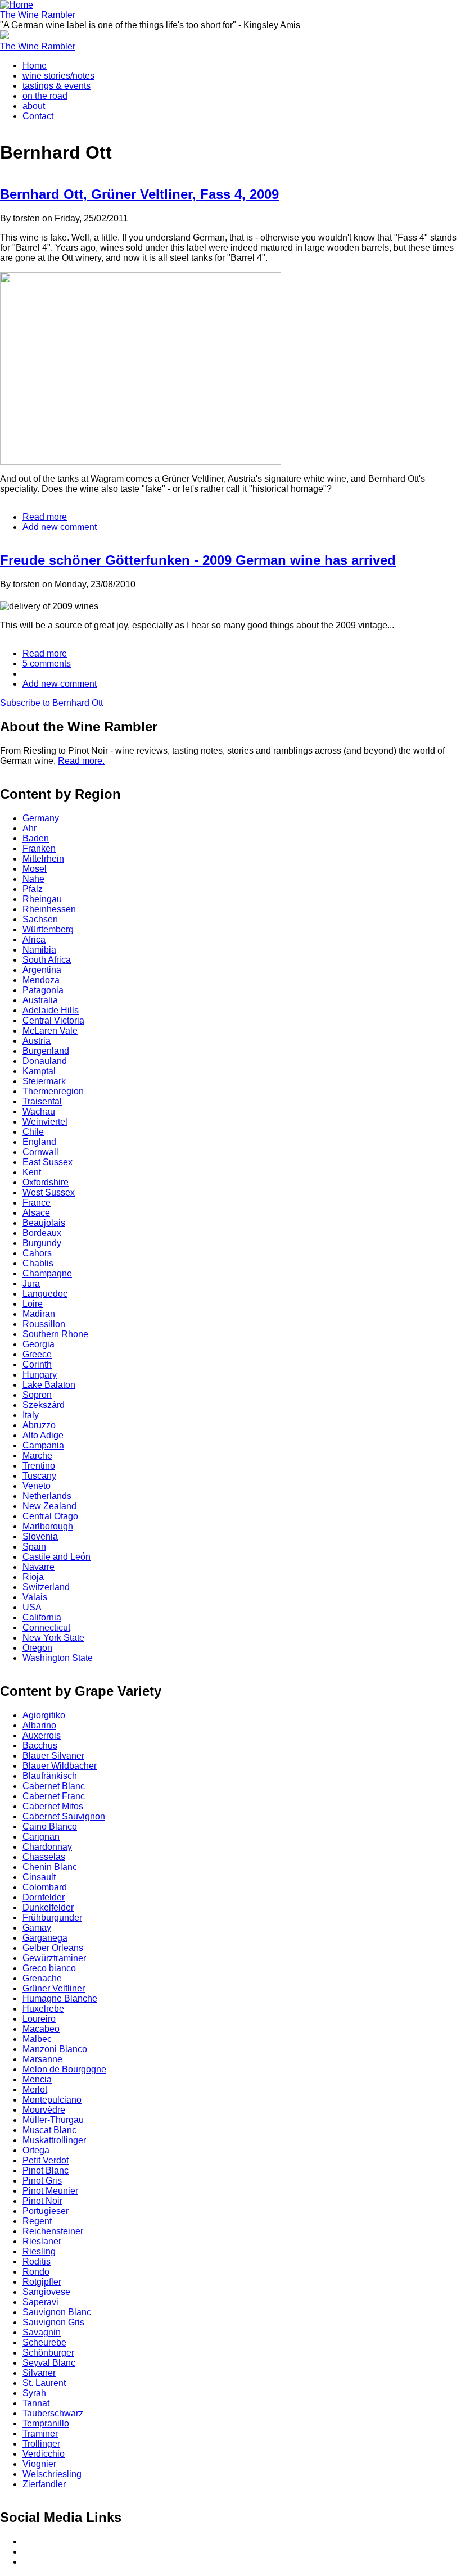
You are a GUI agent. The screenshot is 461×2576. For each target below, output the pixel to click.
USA (32, 1607)
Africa (34, 940)
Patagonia (43, 990)
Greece (37, 1354)
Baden (36, 838)
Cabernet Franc (54, 1796)
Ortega (36, 2150)
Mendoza (41, 980)
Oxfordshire (46, 1182)
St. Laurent (44, 2383)
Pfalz (33, 889)
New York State (53, 1638)
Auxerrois (42, 1735)
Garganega (45, 1938)
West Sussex (49, 1192)
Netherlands (47, 1496)
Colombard (45, 1887)
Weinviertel (45, 1122)
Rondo (36, 2272)
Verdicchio (44, 2454)
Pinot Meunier (50, 2191)
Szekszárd (44, 1405)
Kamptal (39, 1071)
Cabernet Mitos (53, 1806)
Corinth (37, 1364)
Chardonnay (47, 1847)
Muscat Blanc (49, 2130)
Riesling (39, 2251)
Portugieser (46, 2211)
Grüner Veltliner (54, 1988)
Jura (31, 1284)
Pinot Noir (42, 2201)
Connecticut (46, 1627)
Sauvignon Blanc (57, 2312)
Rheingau (42, 899)
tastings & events (57, 86)
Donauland (45, 1061)
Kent (32, 1172)
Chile (33, 1132)
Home (35, 65)
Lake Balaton (49, 1385)
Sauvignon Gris (53, 2322)
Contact (38, 116)
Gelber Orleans (53, 1948)
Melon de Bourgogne (64, 2069)
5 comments (47, 664)
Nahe (33, 879)
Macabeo (41, 2029)
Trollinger (41, 2444)
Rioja (33, 1577)
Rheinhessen (49, 909)
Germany (41, 818)
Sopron (37, 1395)
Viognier (39, 2464)
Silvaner (39, 2373)
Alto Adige (43, 1435)
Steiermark (44, 1081)
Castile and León (57, 1557)
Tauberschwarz (53, 2413)
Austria (37, 1041)
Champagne (47, 1273)
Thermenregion (53, 1091)
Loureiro (39, 2019)
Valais (35, 1597)
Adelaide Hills (51, 1010)
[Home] (17, 5)
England (39, 1142)
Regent (37, 2221)
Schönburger (48, 2353)
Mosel (35, 869)
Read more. (81, 761)
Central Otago (50, 1516)
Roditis (37, 2262)
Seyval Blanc (49, 2363)
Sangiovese (46, 2292)
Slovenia (40, 1536)
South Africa (47, 960)
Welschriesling (52, 2474)
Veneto (37, 1486)
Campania (43, 1445)
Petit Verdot (46, 2160)
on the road (45, 96)
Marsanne (42, 2059)
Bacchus (40, 1746)
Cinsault (39, 1877)
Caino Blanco (50, 1826)
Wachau (39, 1112)
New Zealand (49, 1506)
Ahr (30, 828)
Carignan (41, 1837)
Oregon (37, 1648)
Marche (37, 1455)
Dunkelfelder (48, 1907)
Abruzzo (39, 1425)
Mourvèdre (44, 2110)
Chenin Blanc (50, 1867)
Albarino (39, 1725)
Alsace (36, 1213)
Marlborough (48, 1526)
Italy (31, 1415)
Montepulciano (52, 2100)
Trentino (39, 1466)
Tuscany (39, 1476)
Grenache (42, 1978)
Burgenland (46, 1051)
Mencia (37, 2079)
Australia (40, 1000)
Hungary (40, 1375)
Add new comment (60, 527)
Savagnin (42, 2332)
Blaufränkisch (50, 1776)
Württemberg (48, 929)
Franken (39, 848)
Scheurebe (44, 2342)
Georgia (39, 1344)
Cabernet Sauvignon (64, 1816)
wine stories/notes (58, 76)
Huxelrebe (43, 2009)
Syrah (34, 2393)
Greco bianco (49, 1968)
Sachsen (40, 919)
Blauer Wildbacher (60, 1766)
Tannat (36, 2403)
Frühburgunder (52, 1918)
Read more (45, 517)
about (34, 106)
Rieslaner (42, 2241)
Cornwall (40, 1152)
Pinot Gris (42, 2181)
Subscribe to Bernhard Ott (51, 703)
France (37, 1203)
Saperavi (40, 2302)
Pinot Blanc (46, 2170)
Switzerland (46, 1587)
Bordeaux (42, 1233)
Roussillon (44, 1324)
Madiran (39, 1314)
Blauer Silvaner (53, 1756)
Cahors (37, 1253)
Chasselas (44, 1857)
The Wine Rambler (38, 15)
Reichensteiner (53, 2231)
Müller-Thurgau (53, 2120)
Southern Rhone (55, 1334)
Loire (33, 1304)
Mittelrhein (43, 859)
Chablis (38, 1263)
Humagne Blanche (60, 1998)
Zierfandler (44, 2484)
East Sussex (48, 1162)
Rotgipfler (42, 2282)
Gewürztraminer (54, 1958)
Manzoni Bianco (55, 2049)
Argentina (42, 970)
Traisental (42, 1101)
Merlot (35, 2090)
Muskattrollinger (54, 2140)
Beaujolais (44, 1223)
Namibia (39, 950)
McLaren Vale (50, 1031)
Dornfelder (44, 1897)
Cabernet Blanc (54, 1786)
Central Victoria (53, 1020)
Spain (34, 1547)
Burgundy (42, 1243)
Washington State (58, 1658)
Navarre (39, 1567)
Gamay (37, 1928)
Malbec (37, 2039)
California (42, 1617)
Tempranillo (46, 2423)
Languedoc (45, 1294)
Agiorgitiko (44, 1715)
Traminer (40, 2434)
